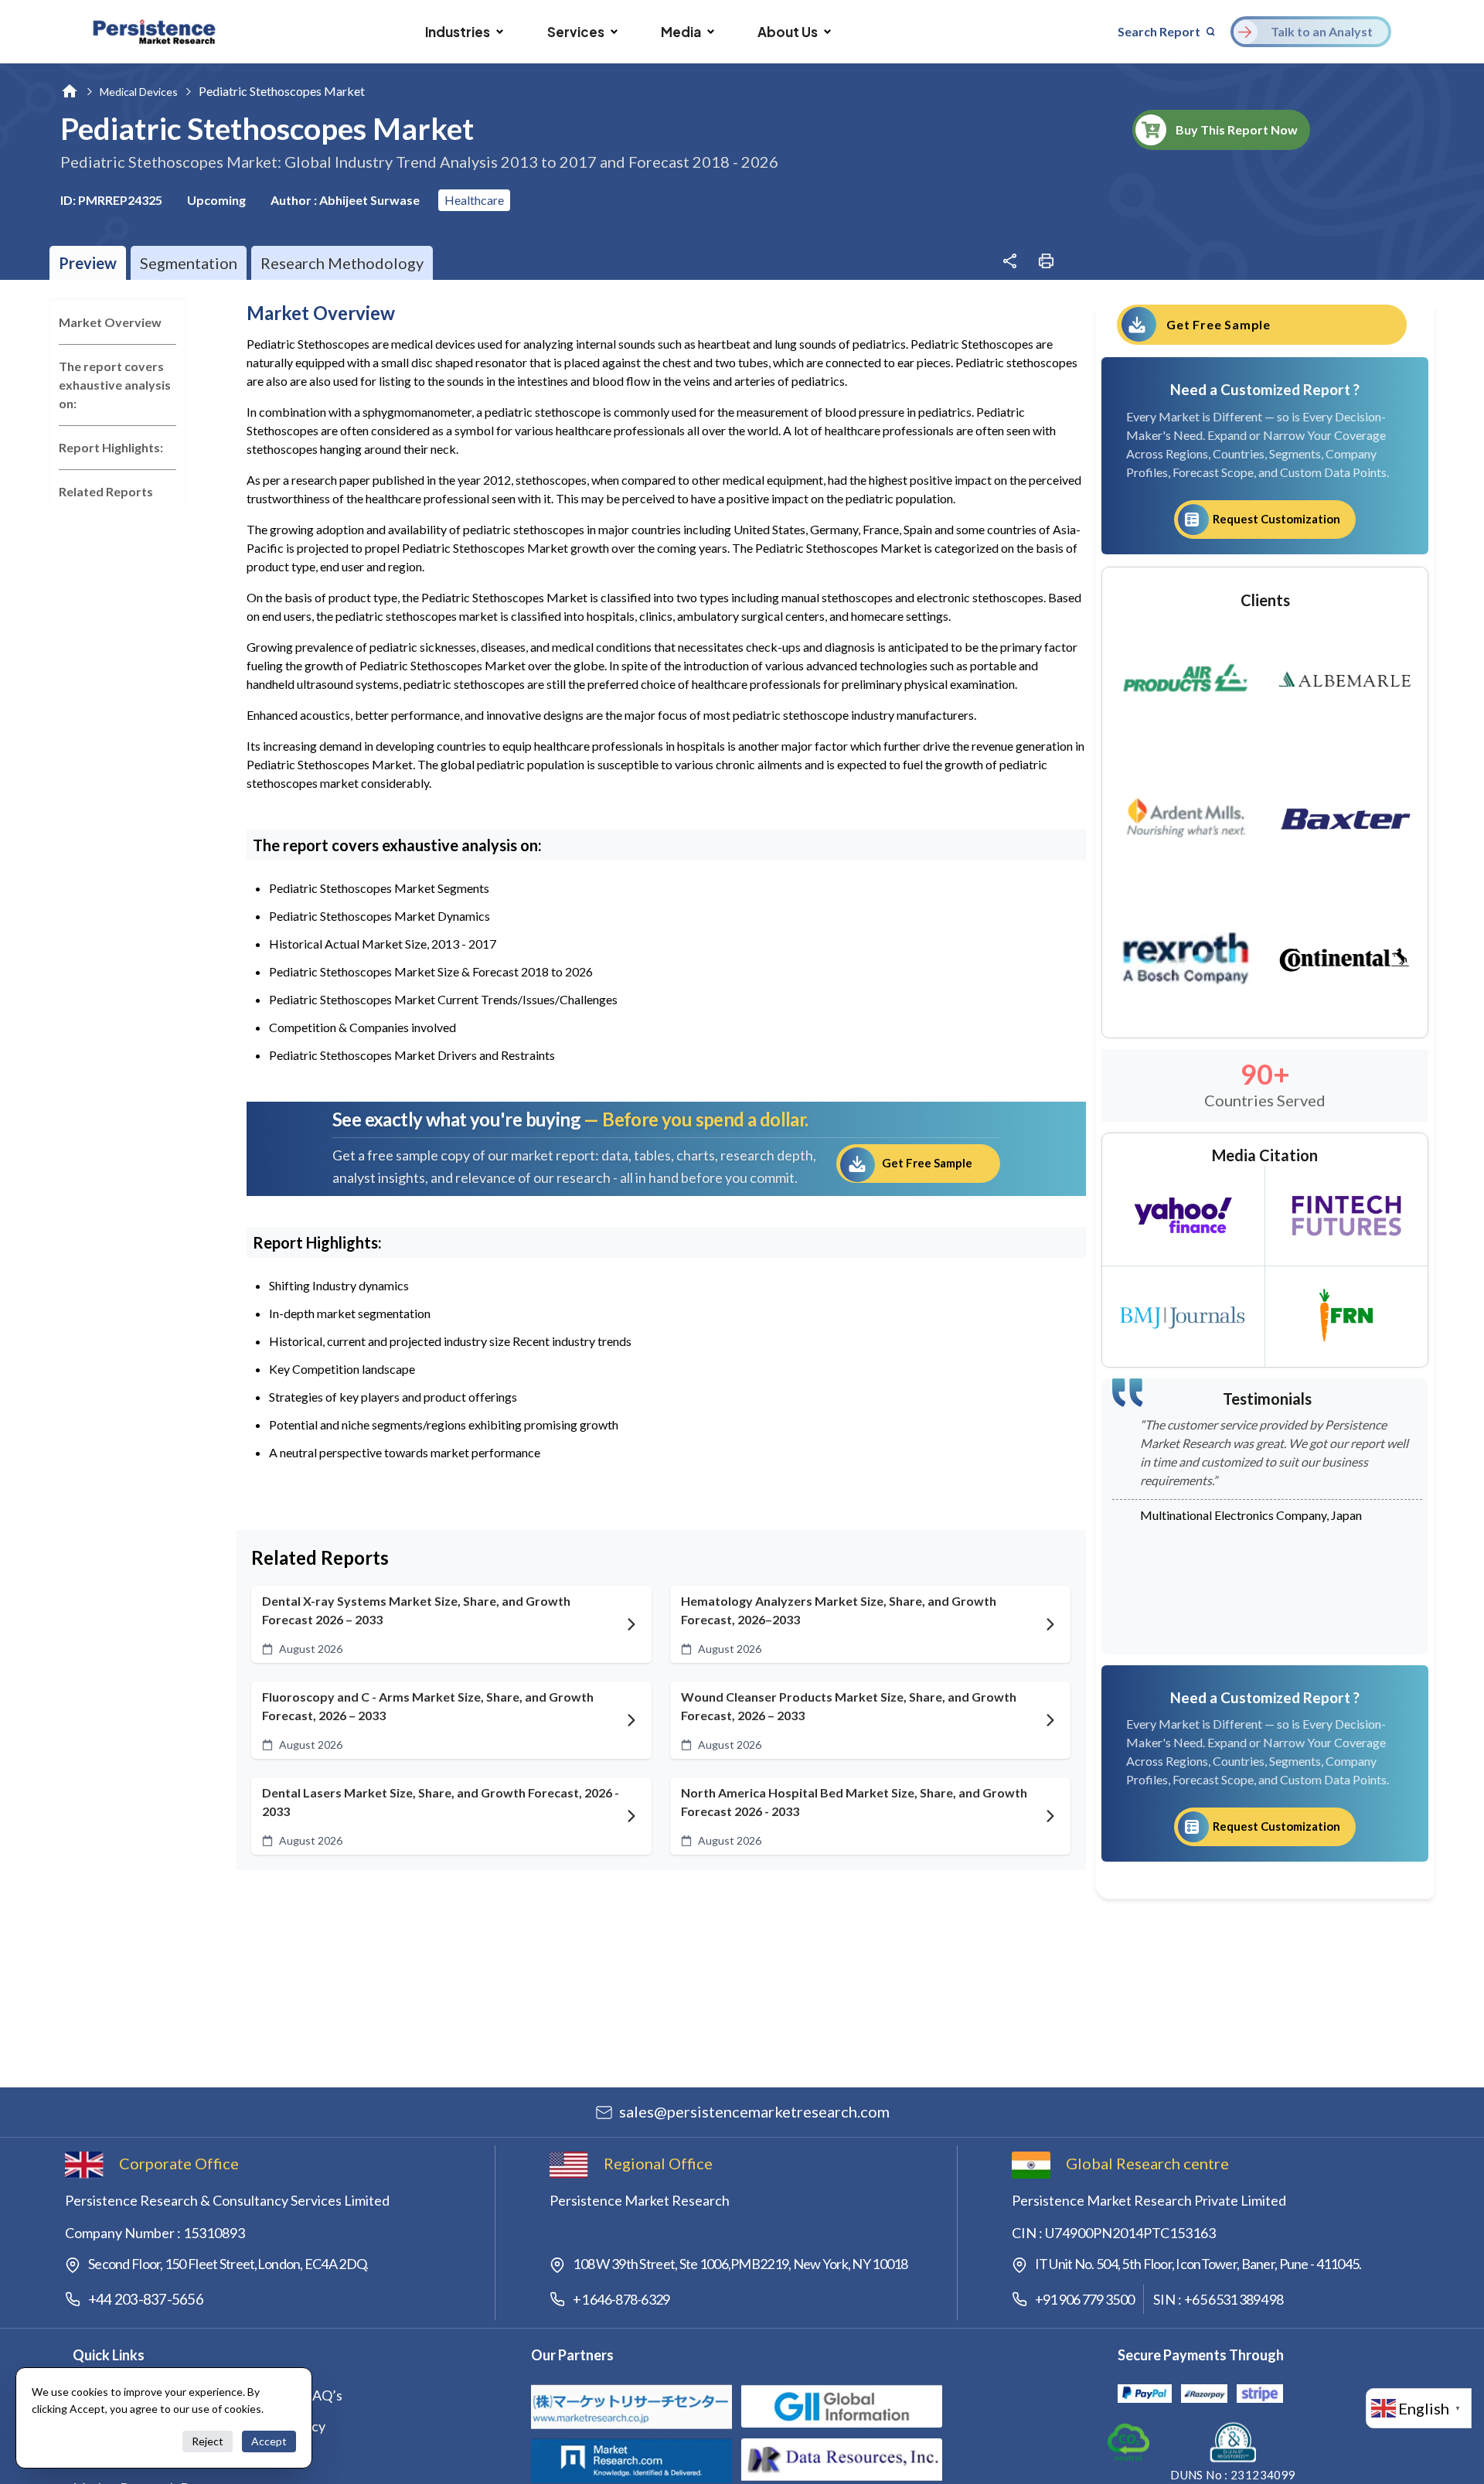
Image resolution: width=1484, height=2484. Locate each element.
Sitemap (266, 2457)
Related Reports (106, 491)
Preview (88, 263)
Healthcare (474, 200)
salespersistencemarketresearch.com (754, 2111)
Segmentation (189, 263)
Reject (208, 2441)
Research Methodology (342, 263)
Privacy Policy (284, 2426)
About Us (788, 32)
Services (576, 32)
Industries (458, 32)
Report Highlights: (111, 447)
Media (681, 32)
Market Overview (110, 322)
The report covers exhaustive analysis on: (115, 385)
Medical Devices (139, 92)
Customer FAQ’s (292, 2395)
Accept (269, 2441)
